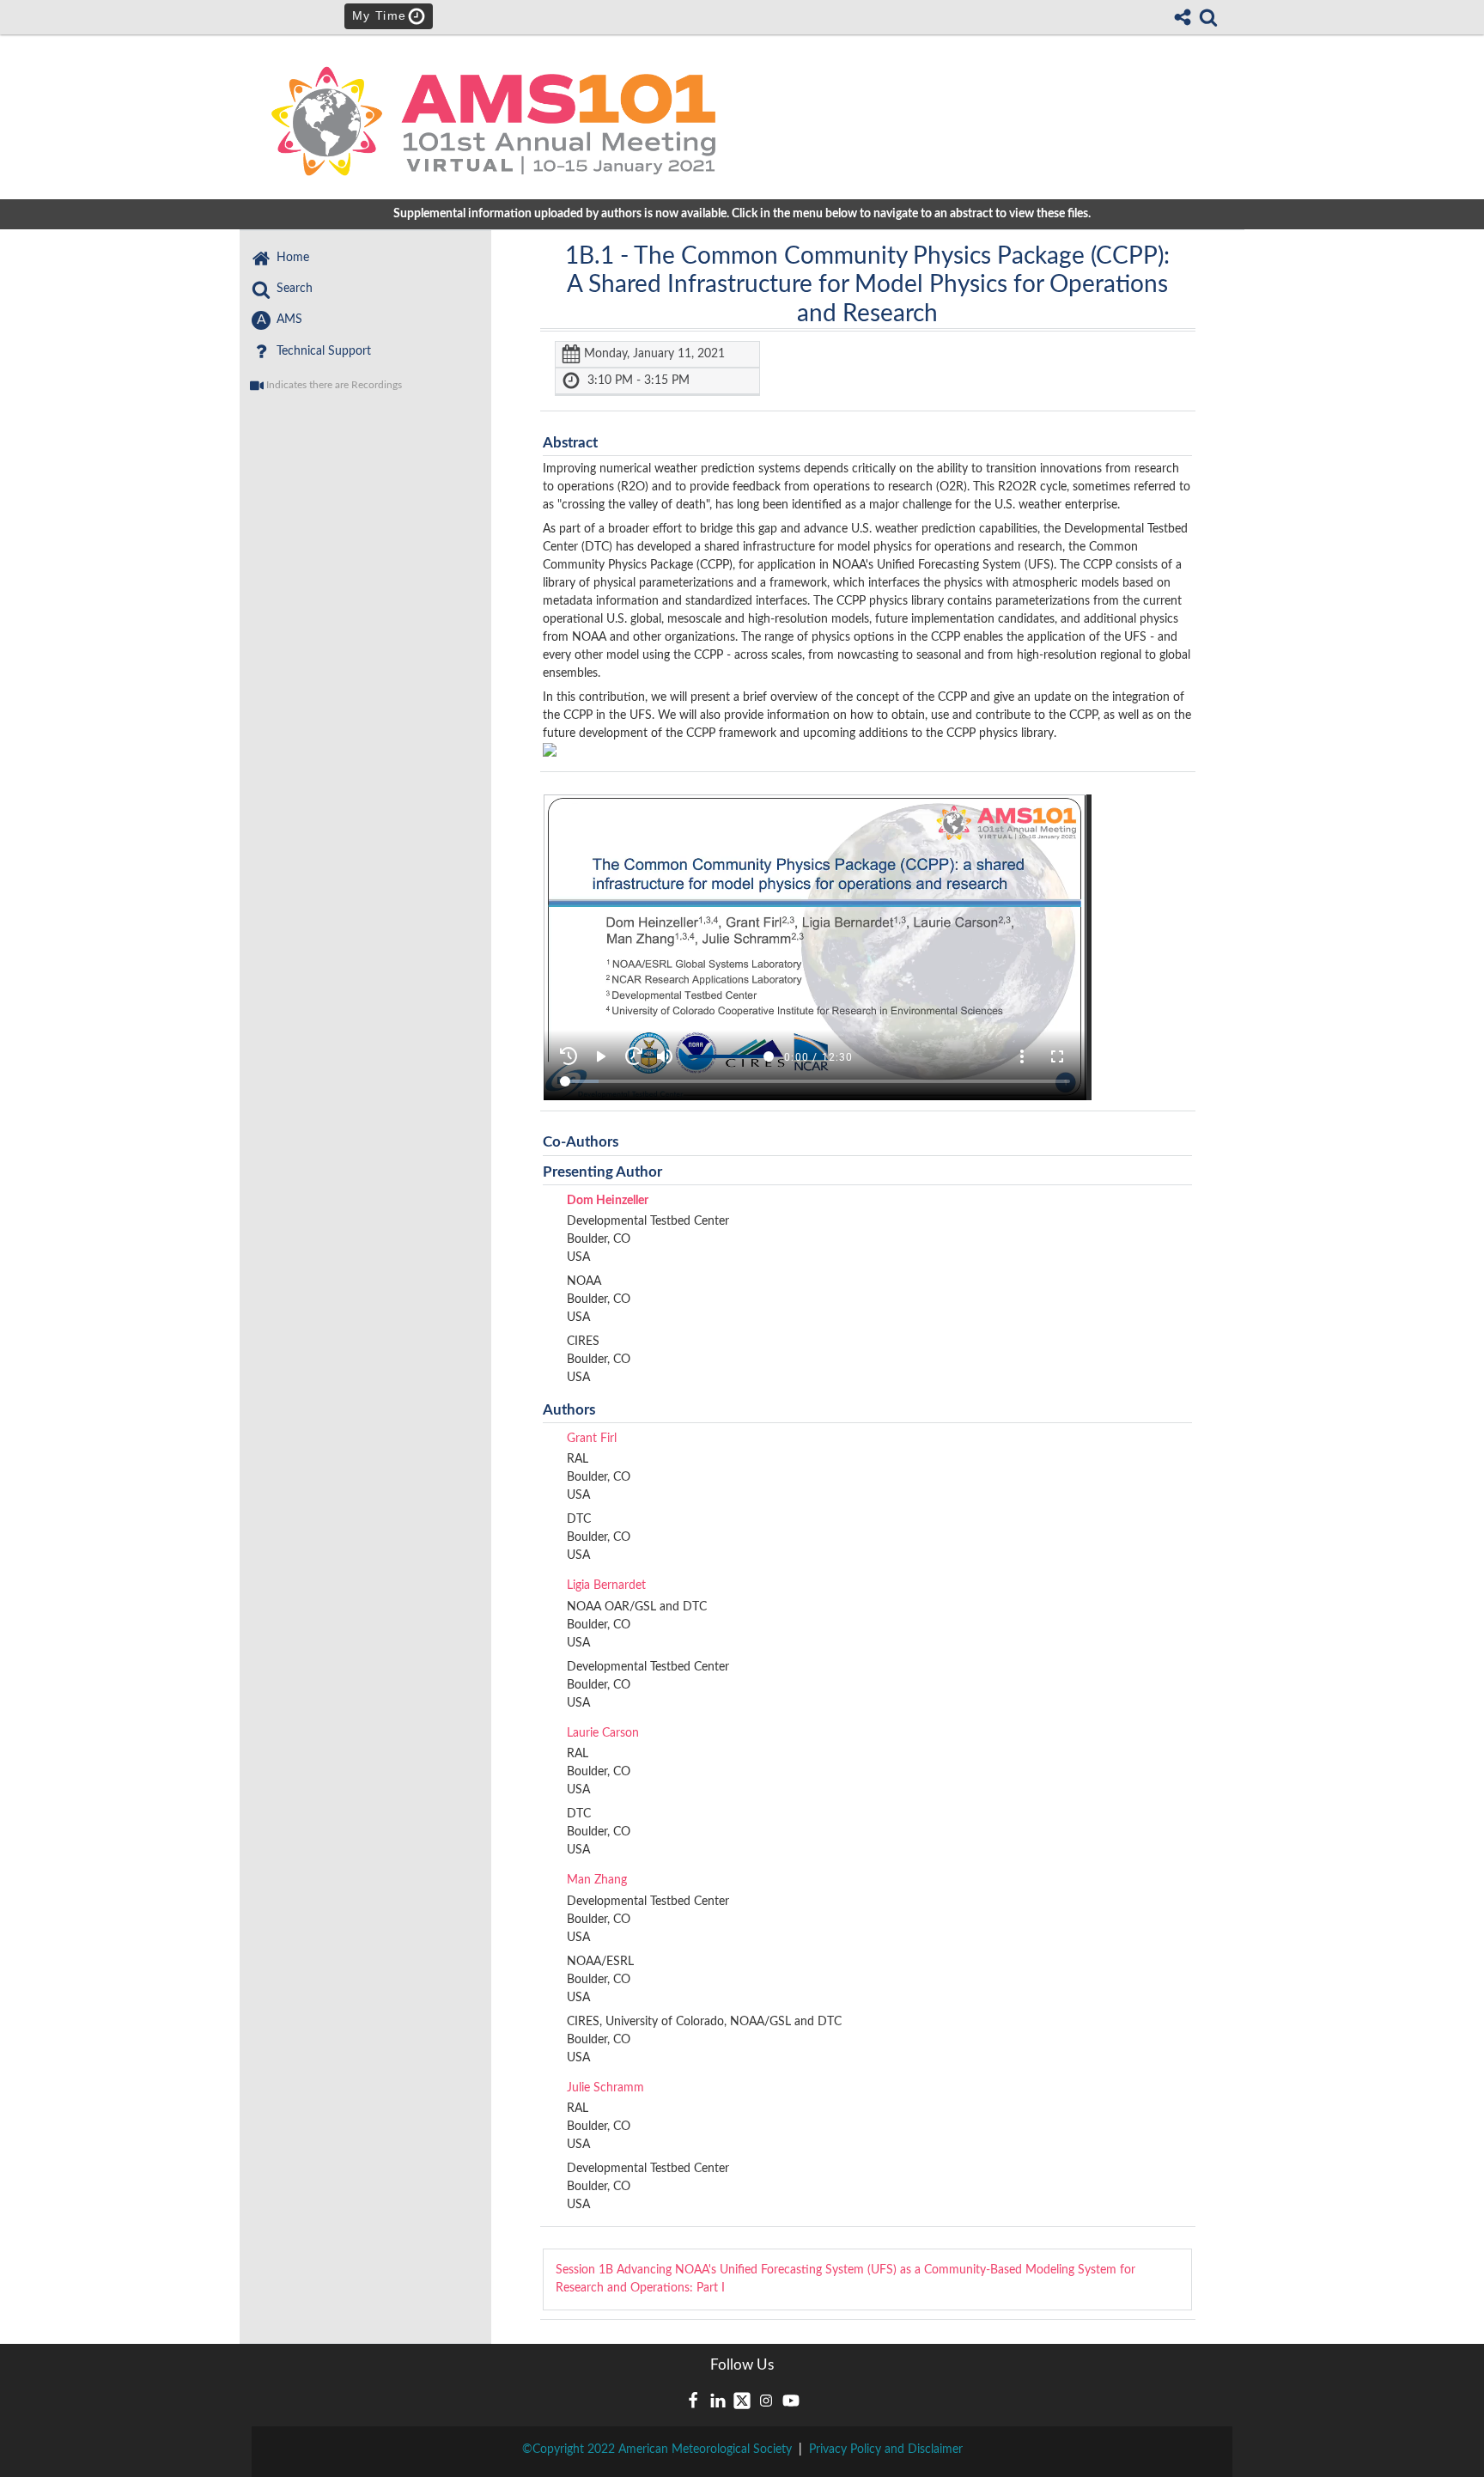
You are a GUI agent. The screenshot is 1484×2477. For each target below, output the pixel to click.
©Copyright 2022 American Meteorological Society (657, 2450)
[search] (1208, 16)
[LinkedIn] (718, 2401)
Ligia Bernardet (606, 1585)
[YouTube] (791, 2401)
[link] (1208, 17)
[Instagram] (766, 2401)
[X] (742, 2401)
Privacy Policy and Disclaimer (886, 2450)
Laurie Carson (603, 1733)
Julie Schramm (605, 2088)
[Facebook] (693, 2401)
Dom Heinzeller (608, 1201)
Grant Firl (592, 1439)
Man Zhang (597, 1880)
